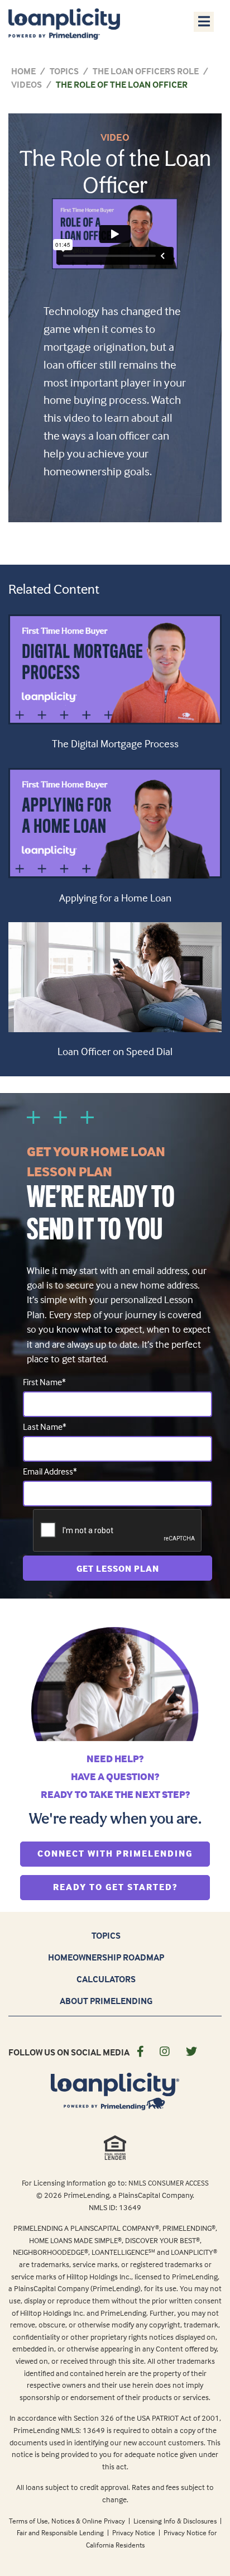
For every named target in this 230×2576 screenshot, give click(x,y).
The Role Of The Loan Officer (122, 84)
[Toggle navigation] (204, 21)
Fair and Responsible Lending (61, 2532)
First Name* (44, 1382)
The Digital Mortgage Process (115, 743)
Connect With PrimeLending (124, 1853)
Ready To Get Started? (131, 1886)
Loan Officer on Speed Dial (115, 1051)
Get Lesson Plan (118, 1568)
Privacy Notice (135, 2532)
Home (23, 71)
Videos (27, 84)
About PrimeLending (106, 2001)
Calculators (106, 1979)
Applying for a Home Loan (115, 898)
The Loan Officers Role (146, 71)
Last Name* (45, 1427)
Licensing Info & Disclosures (176, 2521)
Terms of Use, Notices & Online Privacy (68, 2521)
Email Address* (50, 1471)
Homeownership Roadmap (106, 1957)
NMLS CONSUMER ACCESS (169, 2183)
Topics (64, 71)
